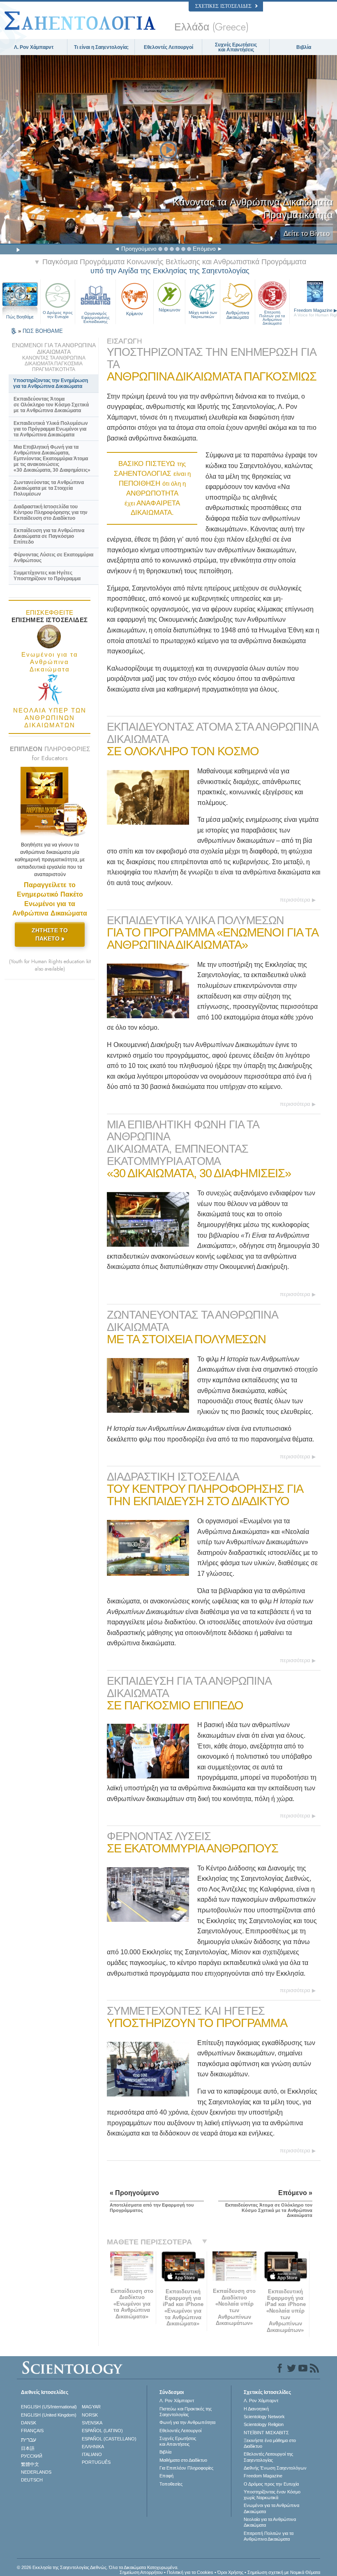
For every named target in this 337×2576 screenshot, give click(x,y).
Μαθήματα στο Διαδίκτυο (183, 2460)
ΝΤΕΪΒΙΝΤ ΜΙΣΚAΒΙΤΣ (266, 2433)
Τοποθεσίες (171, 2484)
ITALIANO (92, 2454)
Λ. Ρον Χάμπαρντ (34, 47)
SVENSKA (92, 2423)
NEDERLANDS (36, 2472)
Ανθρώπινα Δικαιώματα (238, 315)
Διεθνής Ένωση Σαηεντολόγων (275, 2468)
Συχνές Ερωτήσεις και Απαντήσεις (236, 47)
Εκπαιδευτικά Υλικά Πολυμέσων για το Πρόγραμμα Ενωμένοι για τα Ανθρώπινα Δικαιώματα (51, 429)
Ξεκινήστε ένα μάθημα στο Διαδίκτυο (270, 2443)
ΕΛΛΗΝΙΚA (93, 2447)
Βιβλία (304, 47)
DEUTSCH (32, 2480)
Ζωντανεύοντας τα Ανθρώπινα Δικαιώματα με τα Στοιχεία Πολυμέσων (49, 488)
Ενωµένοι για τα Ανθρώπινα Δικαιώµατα (271, 2508)
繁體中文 (30, 2464)
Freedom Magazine (263, 2476)
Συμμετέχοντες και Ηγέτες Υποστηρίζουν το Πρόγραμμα (47, 576)
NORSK (90, 2415)
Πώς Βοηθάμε (20, 317)
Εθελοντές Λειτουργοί (168, 47)
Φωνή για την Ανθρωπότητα (187, 2422)
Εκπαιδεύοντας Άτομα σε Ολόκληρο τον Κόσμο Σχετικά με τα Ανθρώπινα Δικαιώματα (51, 405)
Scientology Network (264, 2417)
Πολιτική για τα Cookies (190, 2572)
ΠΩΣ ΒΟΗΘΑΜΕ (43, 331)
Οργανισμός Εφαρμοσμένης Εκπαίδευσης (96, 316)
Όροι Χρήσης (230, 2572)
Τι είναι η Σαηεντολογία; (101, 47)
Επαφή (166, 2476)
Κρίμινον (135, 314)
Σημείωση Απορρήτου (141, 2572)
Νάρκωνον (170, 310)
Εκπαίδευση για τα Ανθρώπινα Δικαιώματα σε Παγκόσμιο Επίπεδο (49, 536)
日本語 (28, 2448)
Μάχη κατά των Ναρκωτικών (203, 315)
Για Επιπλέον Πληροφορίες (186, 2468)
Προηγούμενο (139, 249)
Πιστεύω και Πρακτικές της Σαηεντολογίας (186, 2412)
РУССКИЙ (32, 2456)
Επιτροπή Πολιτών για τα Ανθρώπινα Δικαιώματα (272, 315)
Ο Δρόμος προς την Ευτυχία (58, 315)
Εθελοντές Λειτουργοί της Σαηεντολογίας (268, 2457)
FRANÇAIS (32, 2431)
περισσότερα (295, 900)
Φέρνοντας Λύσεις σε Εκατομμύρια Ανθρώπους (53, 558)
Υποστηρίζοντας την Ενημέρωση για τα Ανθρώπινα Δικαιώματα (51, 383)
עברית (29, 2440)
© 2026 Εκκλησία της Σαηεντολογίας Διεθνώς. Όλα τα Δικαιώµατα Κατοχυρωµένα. (98, 2567)
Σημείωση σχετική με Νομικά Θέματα (284, 2572)
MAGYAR (91, 2407)
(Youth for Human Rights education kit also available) (50, 965)
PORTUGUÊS (96, 2462)
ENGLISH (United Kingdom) (49, 2415)
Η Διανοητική (256, 2409)
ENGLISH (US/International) (49, 2407)
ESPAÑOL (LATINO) (102, 2431)
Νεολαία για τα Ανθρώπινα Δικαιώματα (270, 2522)
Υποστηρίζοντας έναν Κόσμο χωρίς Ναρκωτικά (272, 2495)
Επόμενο (204, 249)
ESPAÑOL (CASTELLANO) (109, 2439)
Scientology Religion (264, 2424)
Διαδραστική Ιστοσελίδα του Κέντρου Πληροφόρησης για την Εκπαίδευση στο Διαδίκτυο (51, 512)
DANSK (29, 2423)
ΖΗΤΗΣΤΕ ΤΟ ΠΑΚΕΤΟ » (50, 934)
